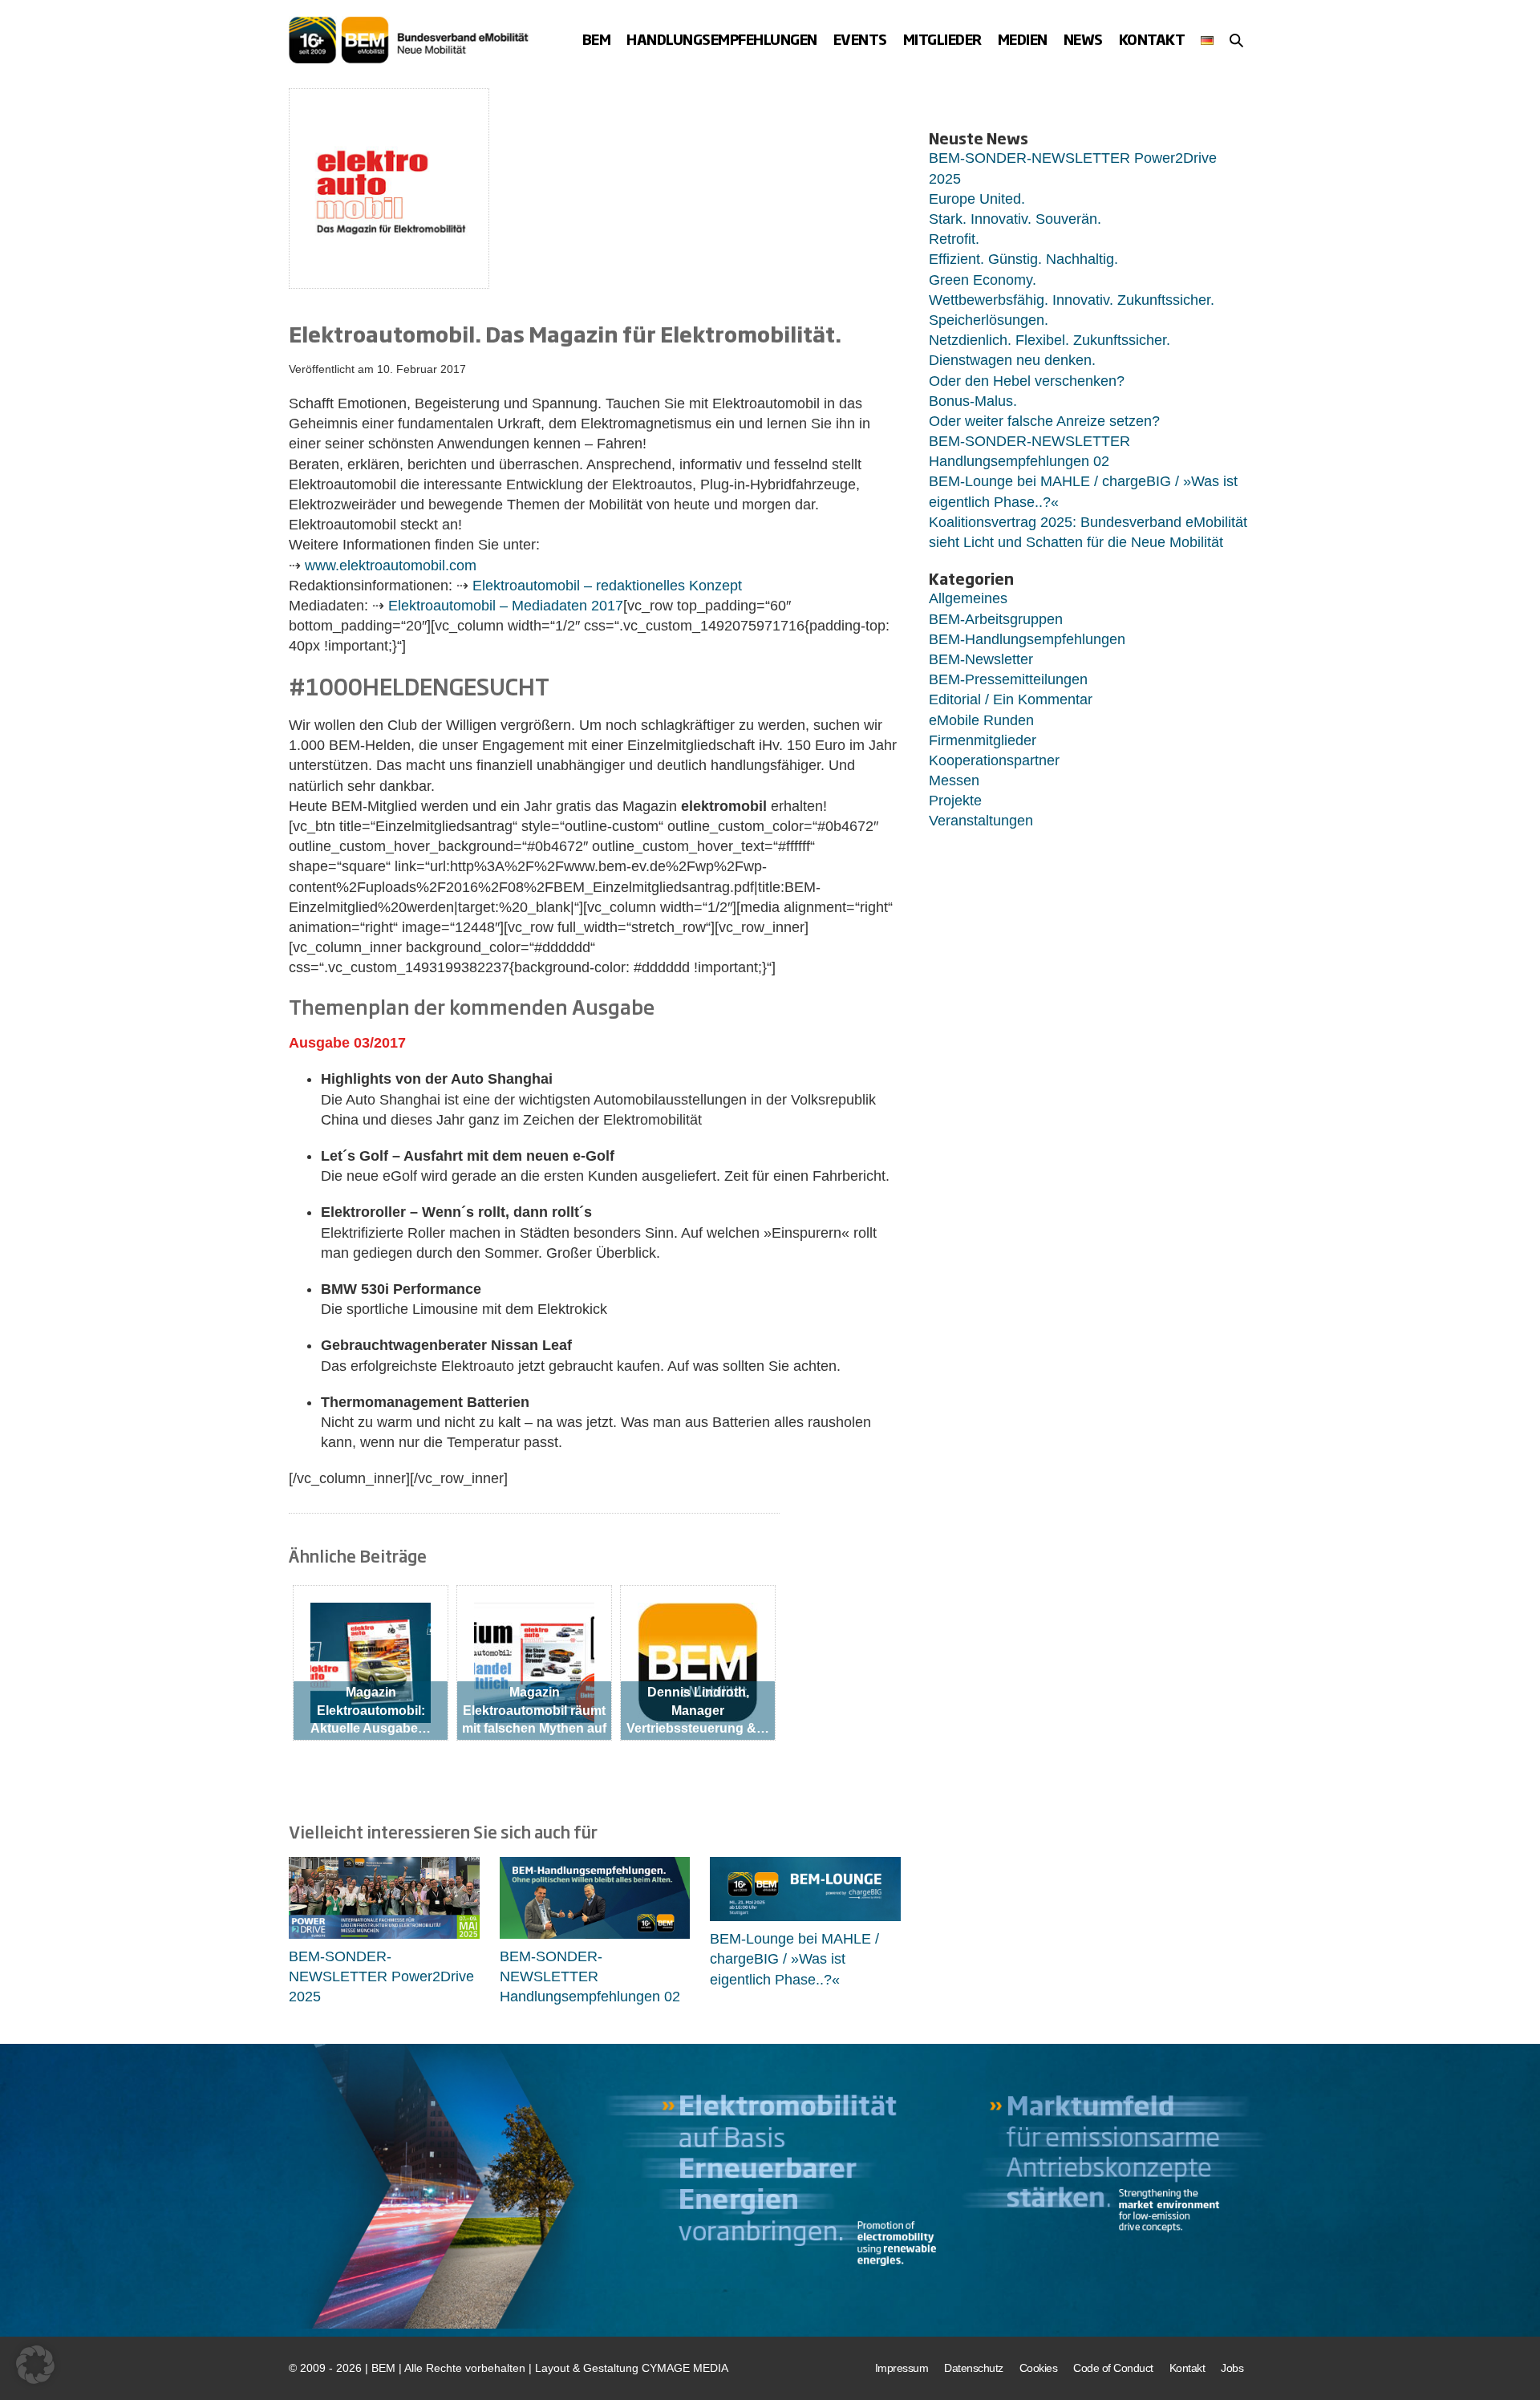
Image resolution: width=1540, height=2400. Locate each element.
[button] (1236, 40)
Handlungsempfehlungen (722, 39)
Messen (954, 780)
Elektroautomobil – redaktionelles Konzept (607, 586)
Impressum (902, 2368)
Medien (1023, 39)
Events (860, 39)
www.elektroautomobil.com (391, 566)
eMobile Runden (981, 720)
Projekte (955, 801)
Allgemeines (968, 598)
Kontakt (1152, 39)
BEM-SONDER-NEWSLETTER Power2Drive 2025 (381, 1976)
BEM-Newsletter (981, 659)
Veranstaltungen (981, 821)
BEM (597, 39)
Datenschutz (974, 2368)
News (1083, 39)
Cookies (1039, 2368)
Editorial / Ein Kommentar (1011, 699)
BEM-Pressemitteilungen (1008, 679)
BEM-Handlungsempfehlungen (1027, 639)
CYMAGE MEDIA (685, 2368)
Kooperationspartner (994, 760)
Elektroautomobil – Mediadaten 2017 (506, 606)
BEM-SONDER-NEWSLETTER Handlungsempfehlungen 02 (590, 1976)
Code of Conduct (1113, 2368)
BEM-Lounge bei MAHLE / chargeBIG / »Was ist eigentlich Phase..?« (794, 1959)
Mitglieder (942, 39)
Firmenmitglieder (983, 740)
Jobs (1232, 2368)
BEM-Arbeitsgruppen (996, 619)
